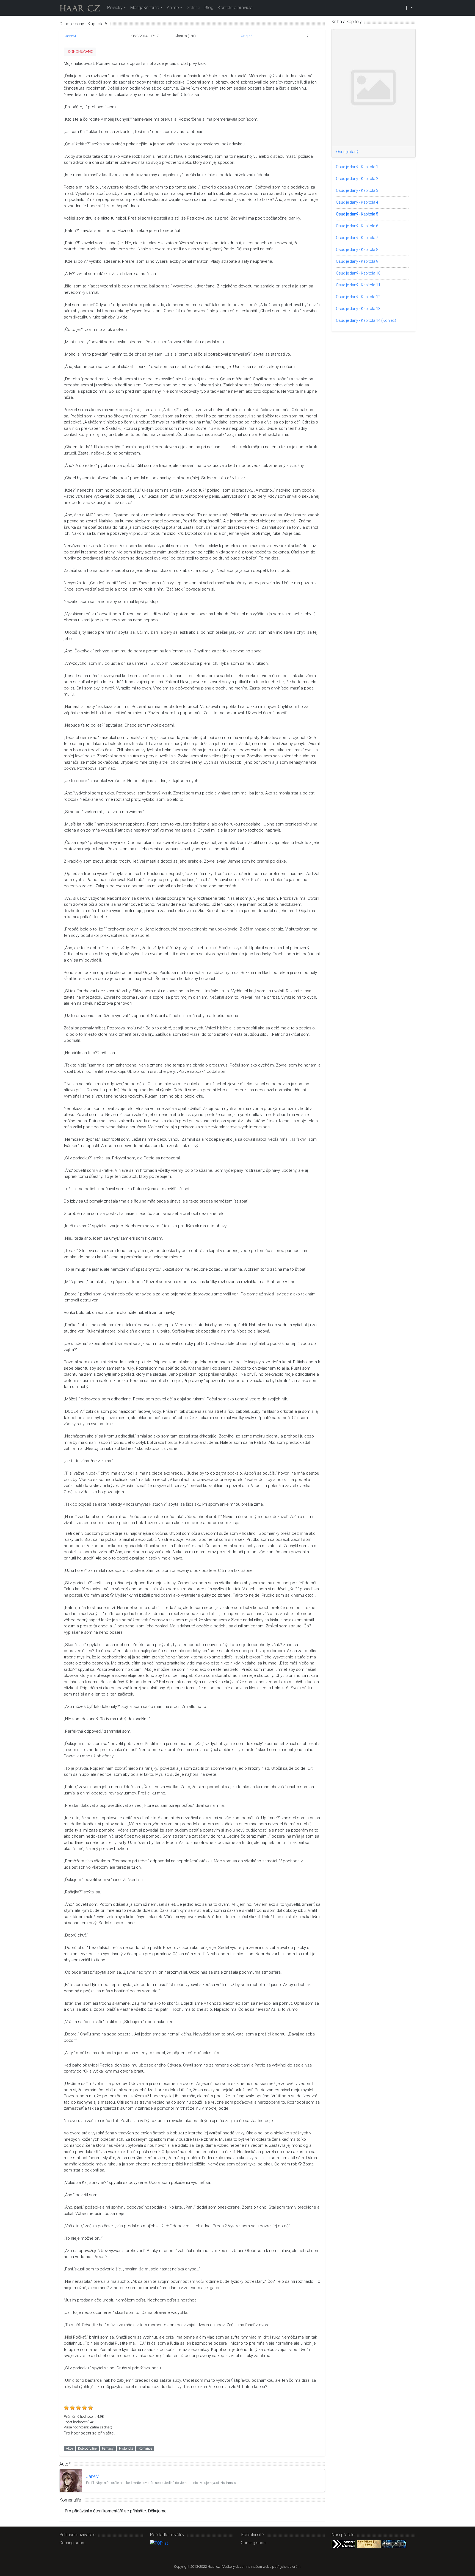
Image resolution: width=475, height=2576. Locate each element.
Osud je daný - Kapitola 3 (357, 190)
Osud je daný (347, 152)
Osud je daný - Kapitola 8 (357, 250)
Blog (209, 8)
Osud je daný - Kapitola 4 (357, 202)
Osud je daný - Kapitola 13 (358, 309)
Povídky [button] (115, 8)
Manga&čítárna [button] (145, 8)
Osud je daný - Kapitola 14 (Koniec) (366, 320)
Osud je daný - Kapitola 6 (357, 226)
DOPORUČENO (81, 52)
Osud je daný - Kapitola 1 (357, 167)
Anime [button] (173, 8)
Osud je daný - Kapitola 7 (357, 238)
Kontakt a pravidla (235, 8)
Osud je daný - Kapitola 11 (358, 285)
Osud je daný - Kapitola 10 (358, 273)
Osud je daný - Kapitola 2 (357, 179)
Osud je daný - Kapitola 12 (358, 297)
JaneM (71, 36)
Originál (247, 36)
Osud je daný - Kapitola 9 (357, 261)
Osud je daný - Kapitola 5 (357, 214)
